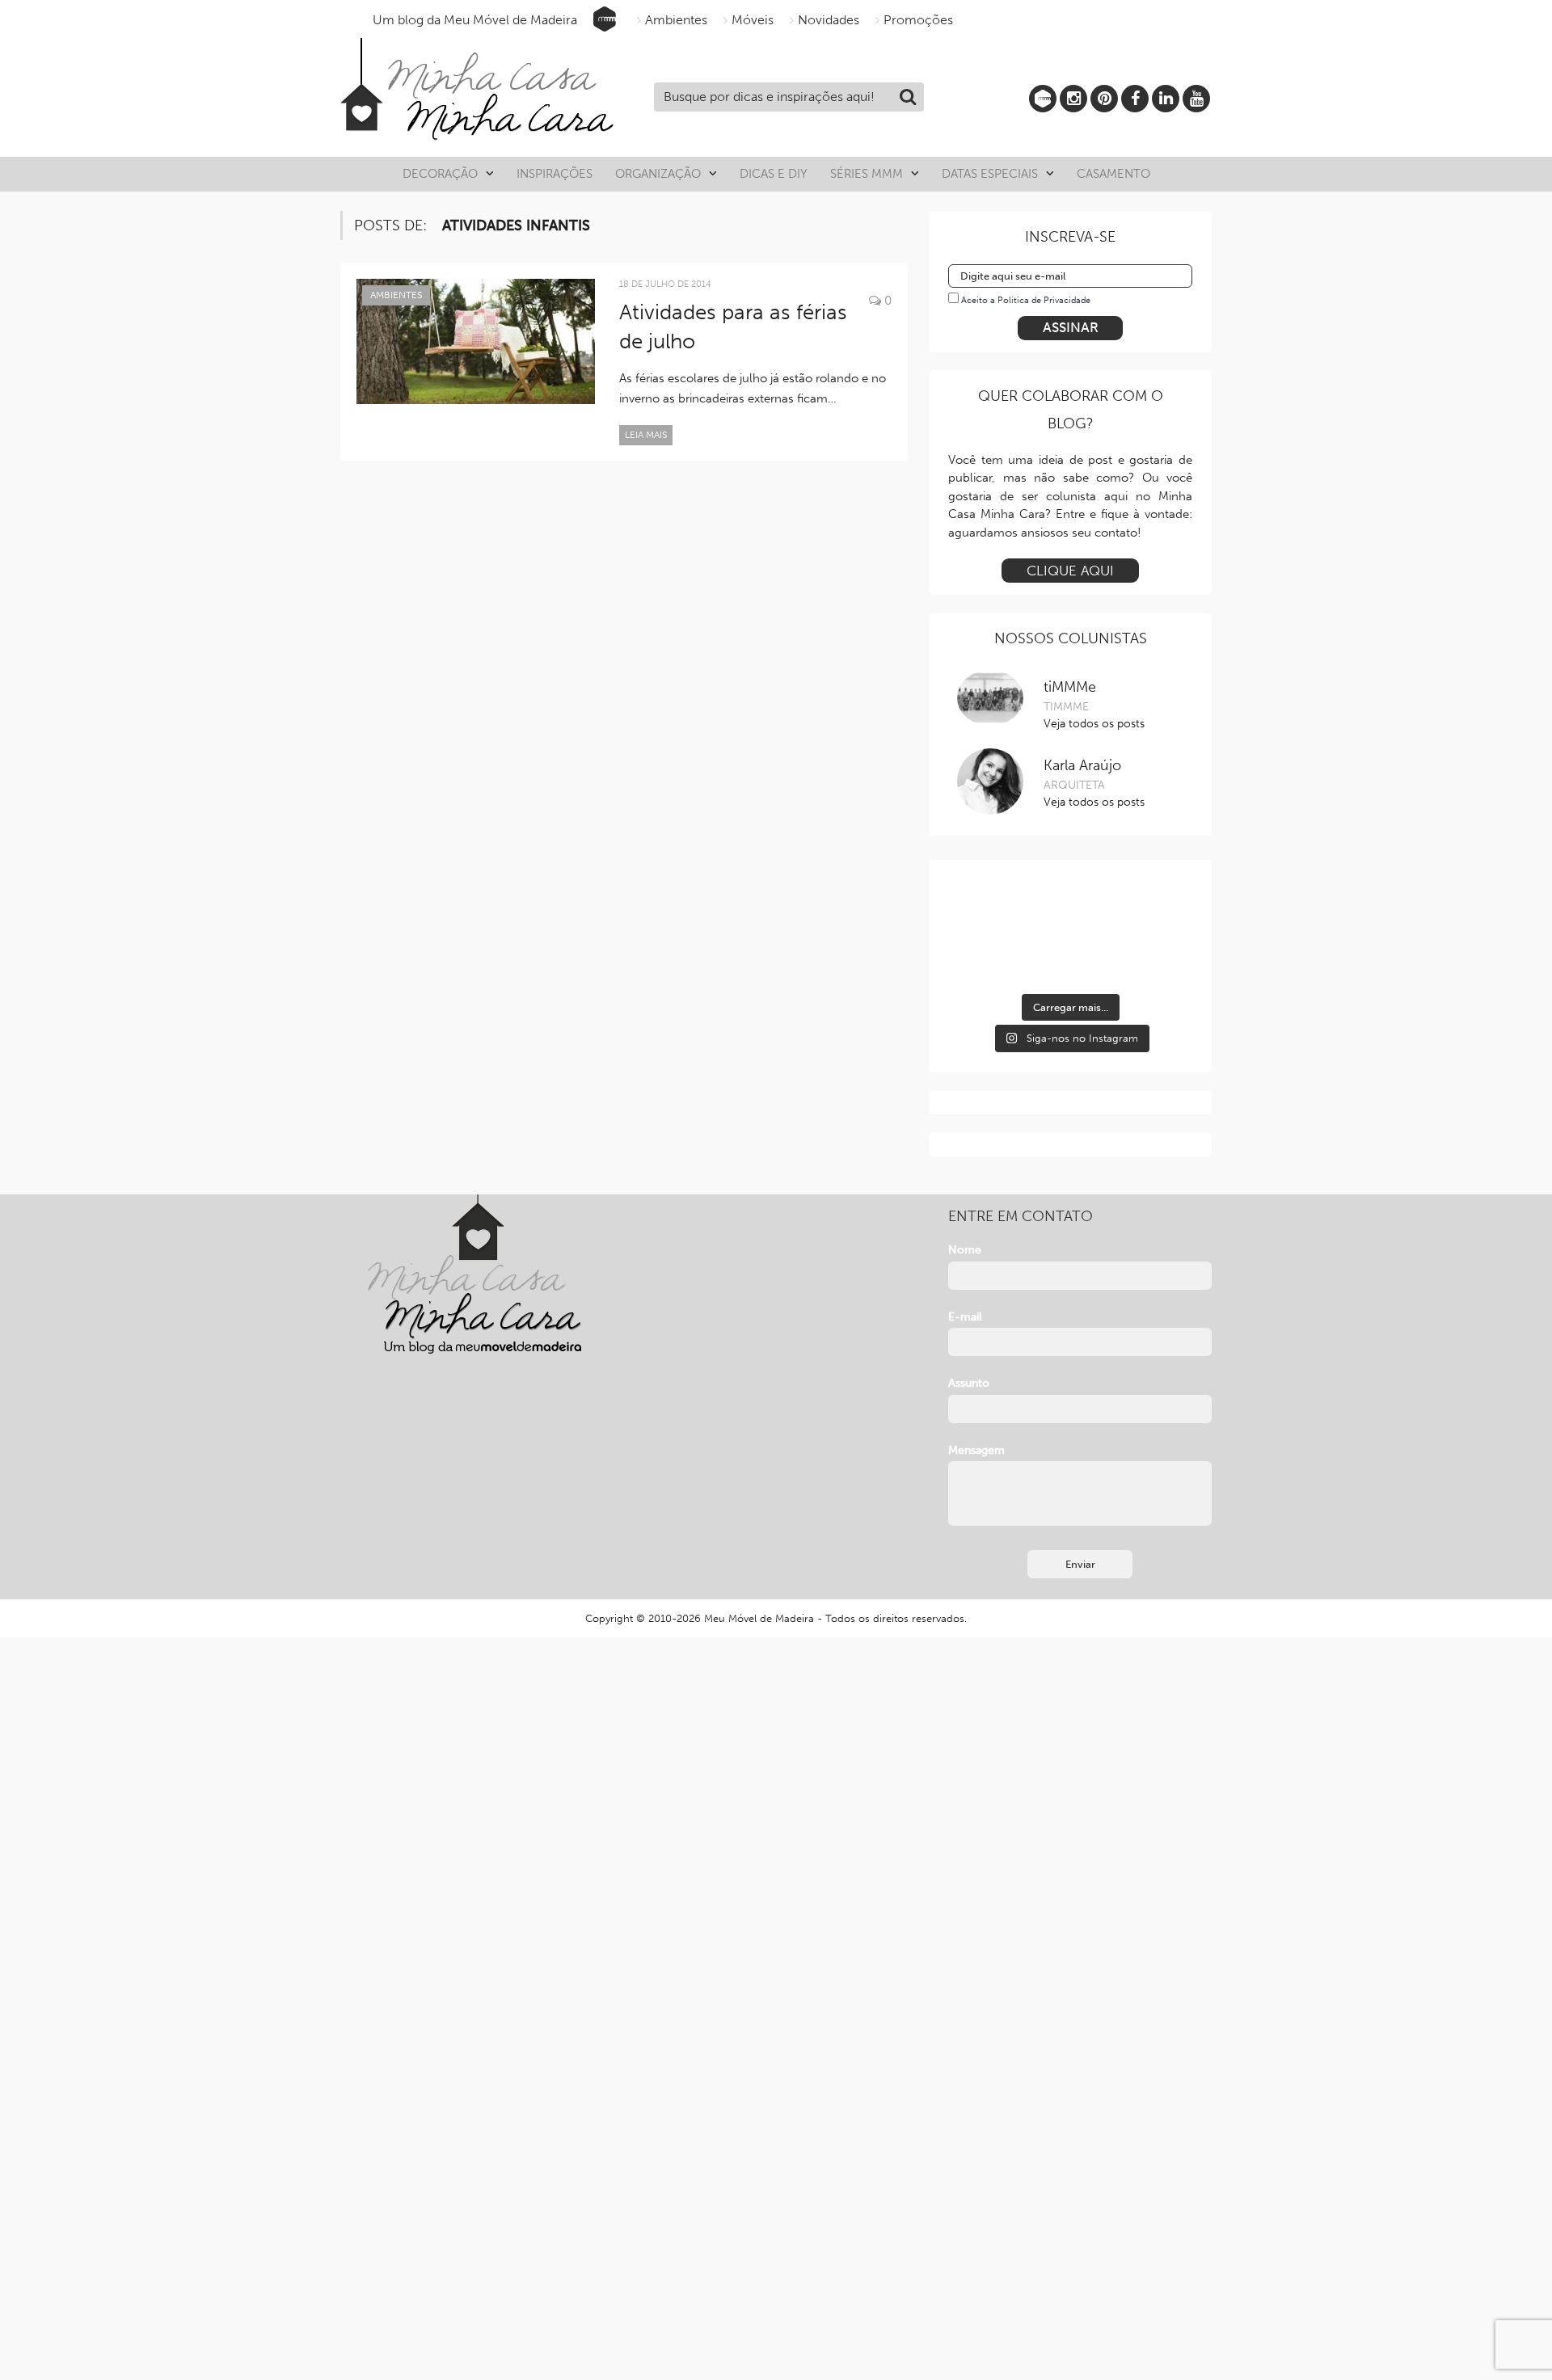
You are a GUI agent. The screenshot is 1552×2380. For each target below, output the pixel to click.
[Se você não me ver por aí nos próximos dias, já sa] (986, 959)
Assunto (969, 1383)
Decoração (440, 174)
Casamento (1113, 174)
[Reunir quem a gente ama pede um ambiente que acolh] (1154, 909)
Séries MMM (867, 174)
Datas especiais (990, 174)
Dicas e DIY (774, 174)
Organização (658, 174)
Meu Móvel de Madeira (759, 1618)
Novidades (829, 20)
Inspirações (555, 174)
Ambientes (676, 20)
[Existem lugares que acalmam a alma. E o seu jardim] (1070, 959)
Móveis (753, 20)
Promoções (918, 20)
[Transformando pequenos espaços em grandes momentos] (1154, 959)
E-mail (965, 1317)
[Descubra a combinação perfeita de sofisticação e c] (1070, 909)
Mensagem (976, 1450)
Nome (965, 1250)
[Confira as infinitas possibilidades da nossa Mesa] (986, 909)
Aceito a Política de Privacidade (1026, 300)
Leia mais (646, 435)
